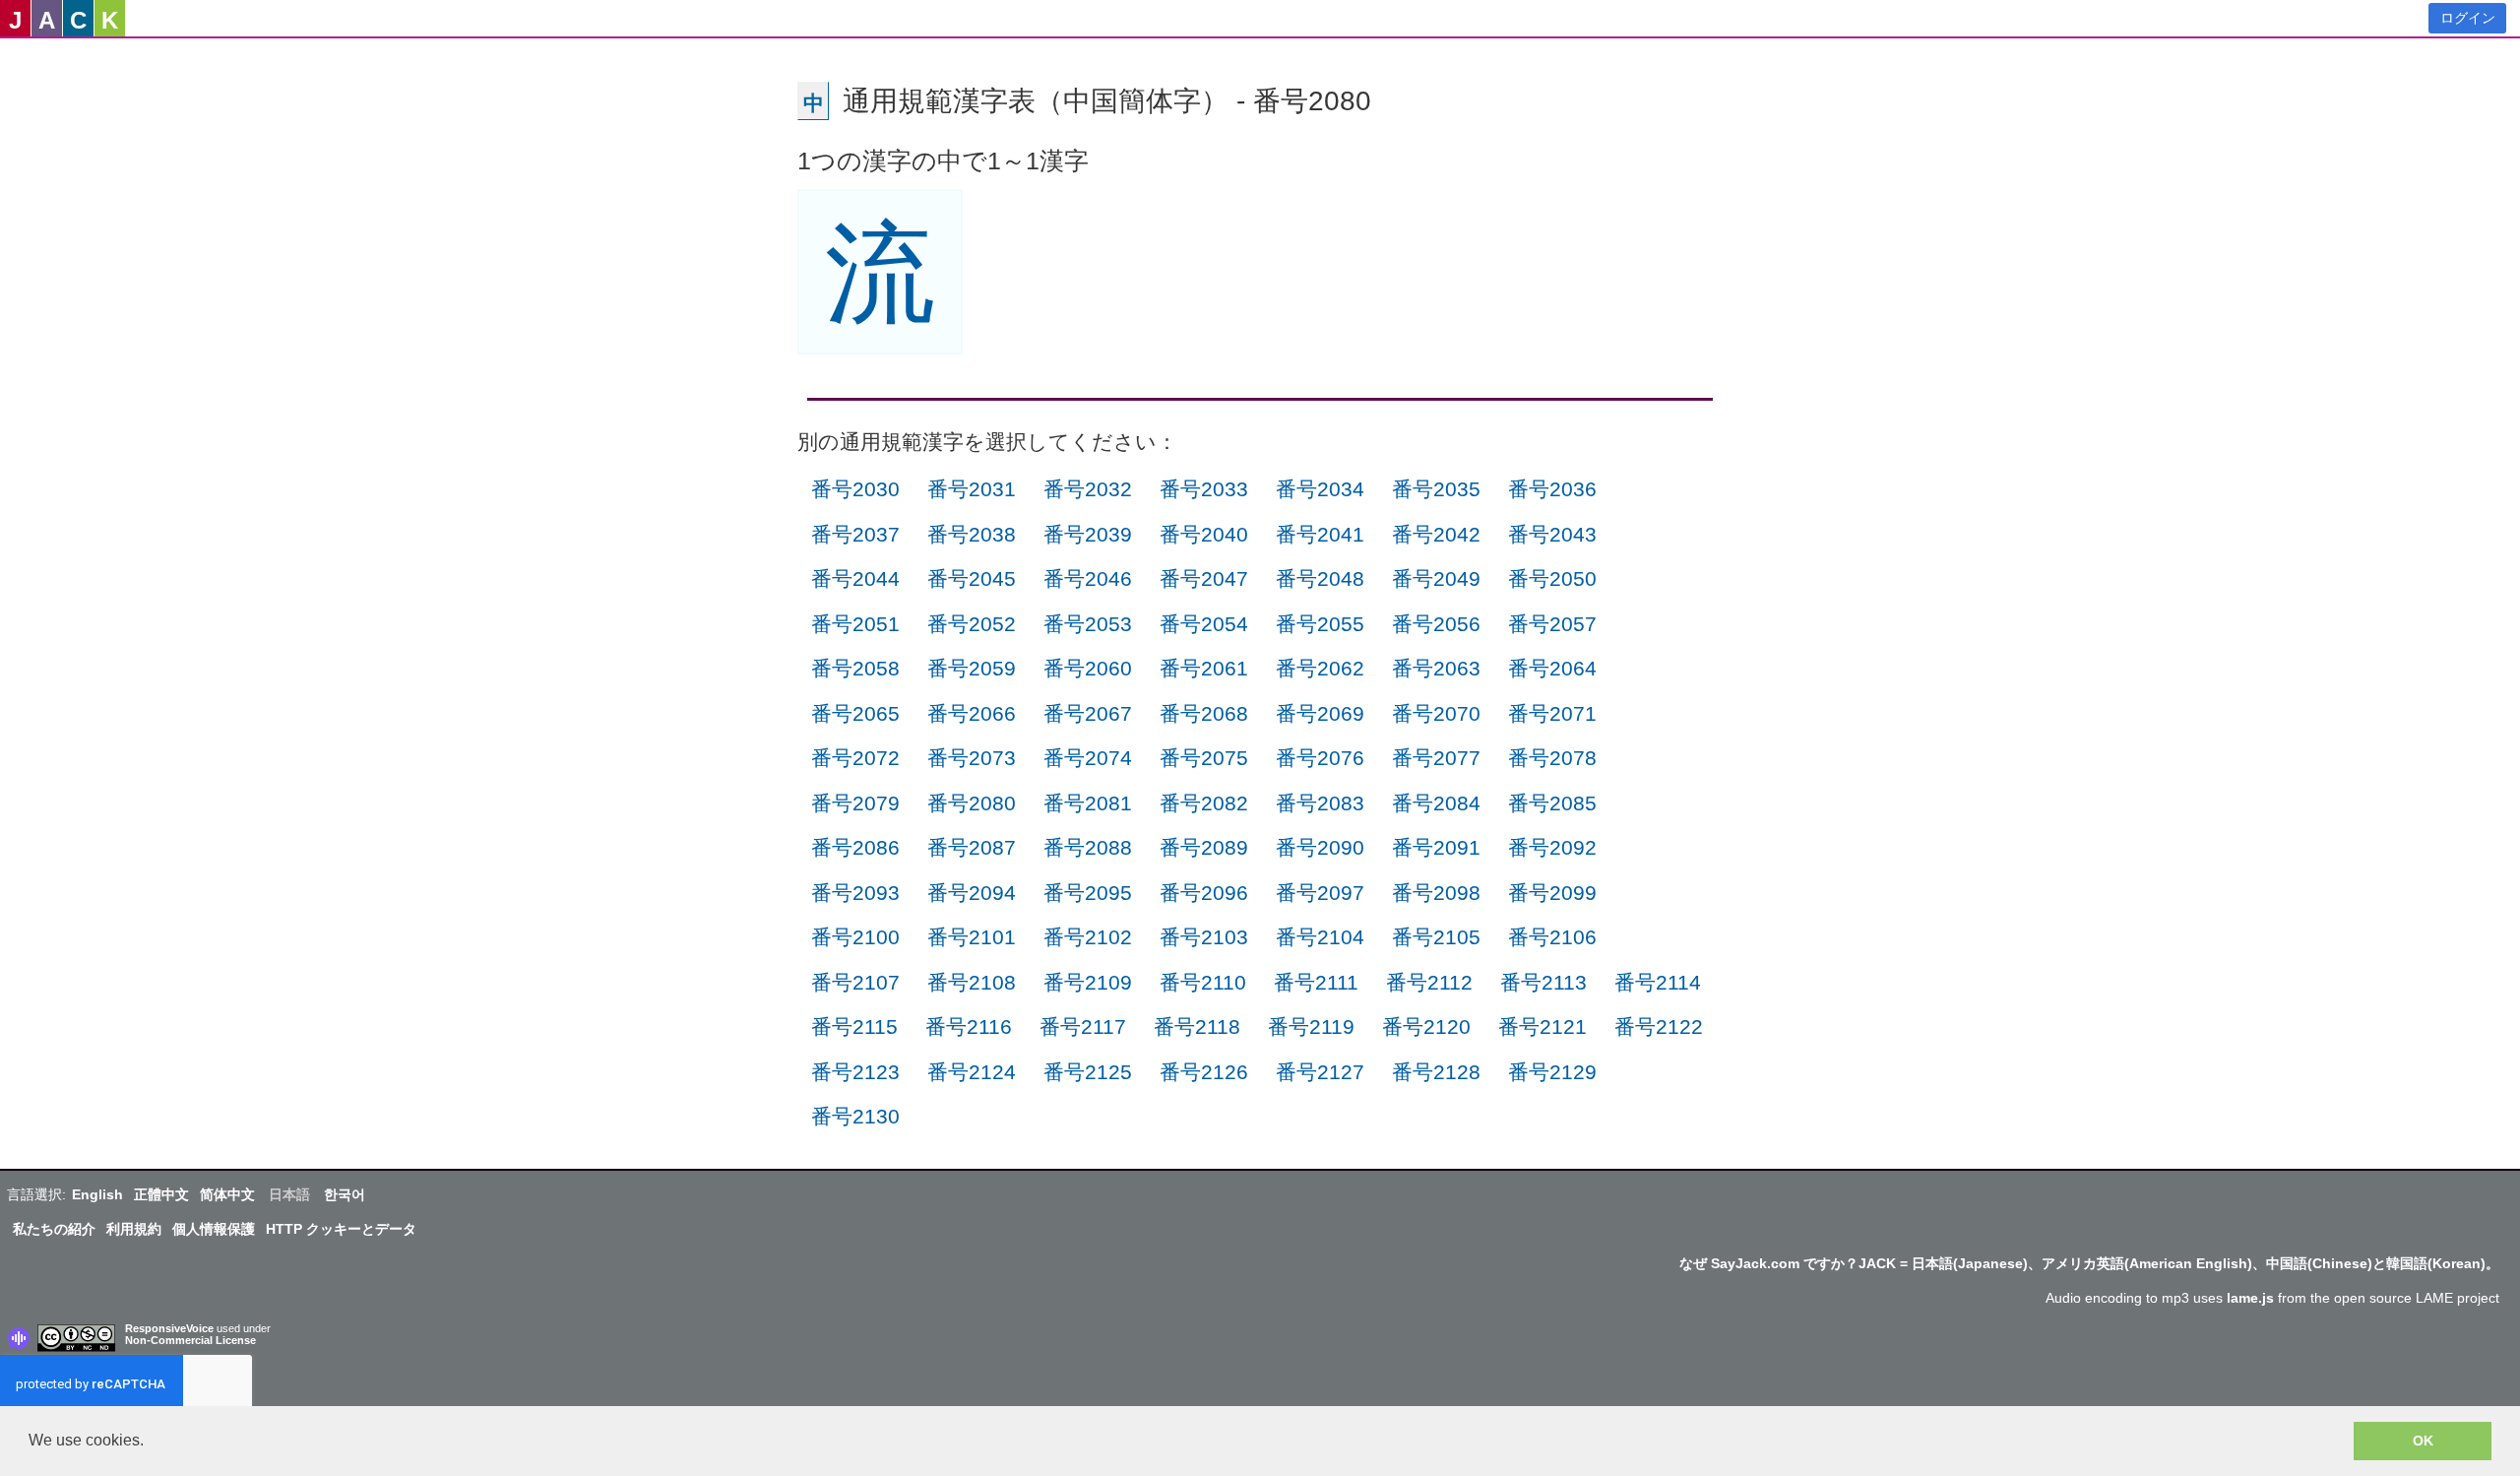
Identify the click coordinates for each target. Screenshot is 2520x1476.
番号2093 (855, 893)
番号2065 (855, 713)
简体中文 (227, 1194)
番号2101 (972, 937)
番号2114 (1658, 982)
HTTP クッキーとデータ (341, 1229)
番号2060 (1088, 668)
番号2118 (1197, 1027)
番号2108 (972, 982)
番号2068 (1204, 713)
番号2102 (1088, 937)
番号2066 (972, 713)
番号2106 (1552, 937)
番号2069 (1320, 713)
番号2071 (1552, 713)
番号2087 (972, 847)
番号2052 (972, 624)
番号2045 (972, 578)
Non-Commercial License (190, 1340)
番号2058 (855, 668)
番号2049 (1436, 578)
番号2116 (969, 1027)
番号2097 (1320, 893)
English (97, 1194)
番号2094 (972, 893)
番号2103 (1204, 937)
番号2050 (1552, 578)
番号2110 (1203, 982)
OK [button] (2423, 1441)
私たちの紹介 (54, 1229)
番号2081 (1088, 803)
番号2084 (1436, 803)
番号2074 (1088, 758)
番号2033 (1204, 489)
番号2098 (1436, 893)
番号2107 (855, 982)
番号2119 (1311, 1027)
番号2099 (1552, 893)
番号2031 (972, 489)
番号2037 (855, 534)
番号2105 (1436, 937)
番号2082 (1204, 803)
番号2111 (1316, 982)
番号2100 (855, 937)
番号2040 (1204, 534)
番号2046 (1088, 578)
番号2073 (972, 758)
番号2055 (1320, 624)
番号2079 (855, 803)
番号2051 (855, 624)
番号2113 (1543, 982)
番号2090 (1320, 847)
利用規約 (134, 1229)
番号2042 (1436, 534)
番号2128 (1436, 1072)
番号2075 (1204, 758)
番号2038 (972, 534)
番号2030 (855, 489)
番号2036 (1552, 489)
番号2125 (1088, 1072)
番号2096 (1204, 893)
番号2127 (1320, 1072)
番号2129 (1552, 1072)
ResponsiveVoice (169, 1328)
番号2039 (1088, 534)
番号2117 (1083, 1027)
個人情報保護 (214, 1229)
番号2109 (1088, 982)
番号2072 (855, 758)
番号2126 (1204, 1072)
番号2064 (1552, 668)
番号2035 (1436, 489)
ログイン (2468, 18)
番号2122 (1659, 1027)
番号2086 (855, 847)
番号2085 (1552, 803)
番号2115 (854, 1027)
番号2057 (1552, 624)
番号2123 (855, 1072)
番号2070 (1436, 713)
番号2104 (1320, 937)
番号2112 (1429, 982)
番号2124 (972, 1072)
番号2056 (1436, 624)
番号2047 (1204, 578)
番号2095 (1088, 893)
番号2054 (1204, 624)
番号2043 (1552, 534)
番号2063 (1436, 668)
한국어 (345, 1194)
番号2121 (1543, 1027)
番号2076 (1320, 758)
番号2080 (972, 803)
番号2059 (972, 668)
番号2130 (855, 1116)
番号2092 (1552, 847)
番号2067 (1088, 713)
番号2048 (1320, 578)
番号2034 (1320, 489)
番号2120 (1426, 1027)
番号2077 (1436, 758)
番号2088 (1088, 847)
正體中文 (161, 1194)
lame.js (2250, 1298)
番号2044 (855, 578)
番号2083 (1320, 803)
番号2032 (1088, 489)
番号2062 (1320, 668)
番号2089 (1204, 847)
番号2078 (1552, 758)
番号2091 (1436, 847)
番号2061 (1204, 668)
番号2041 (1320, 534)
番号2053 (1088, 624)
